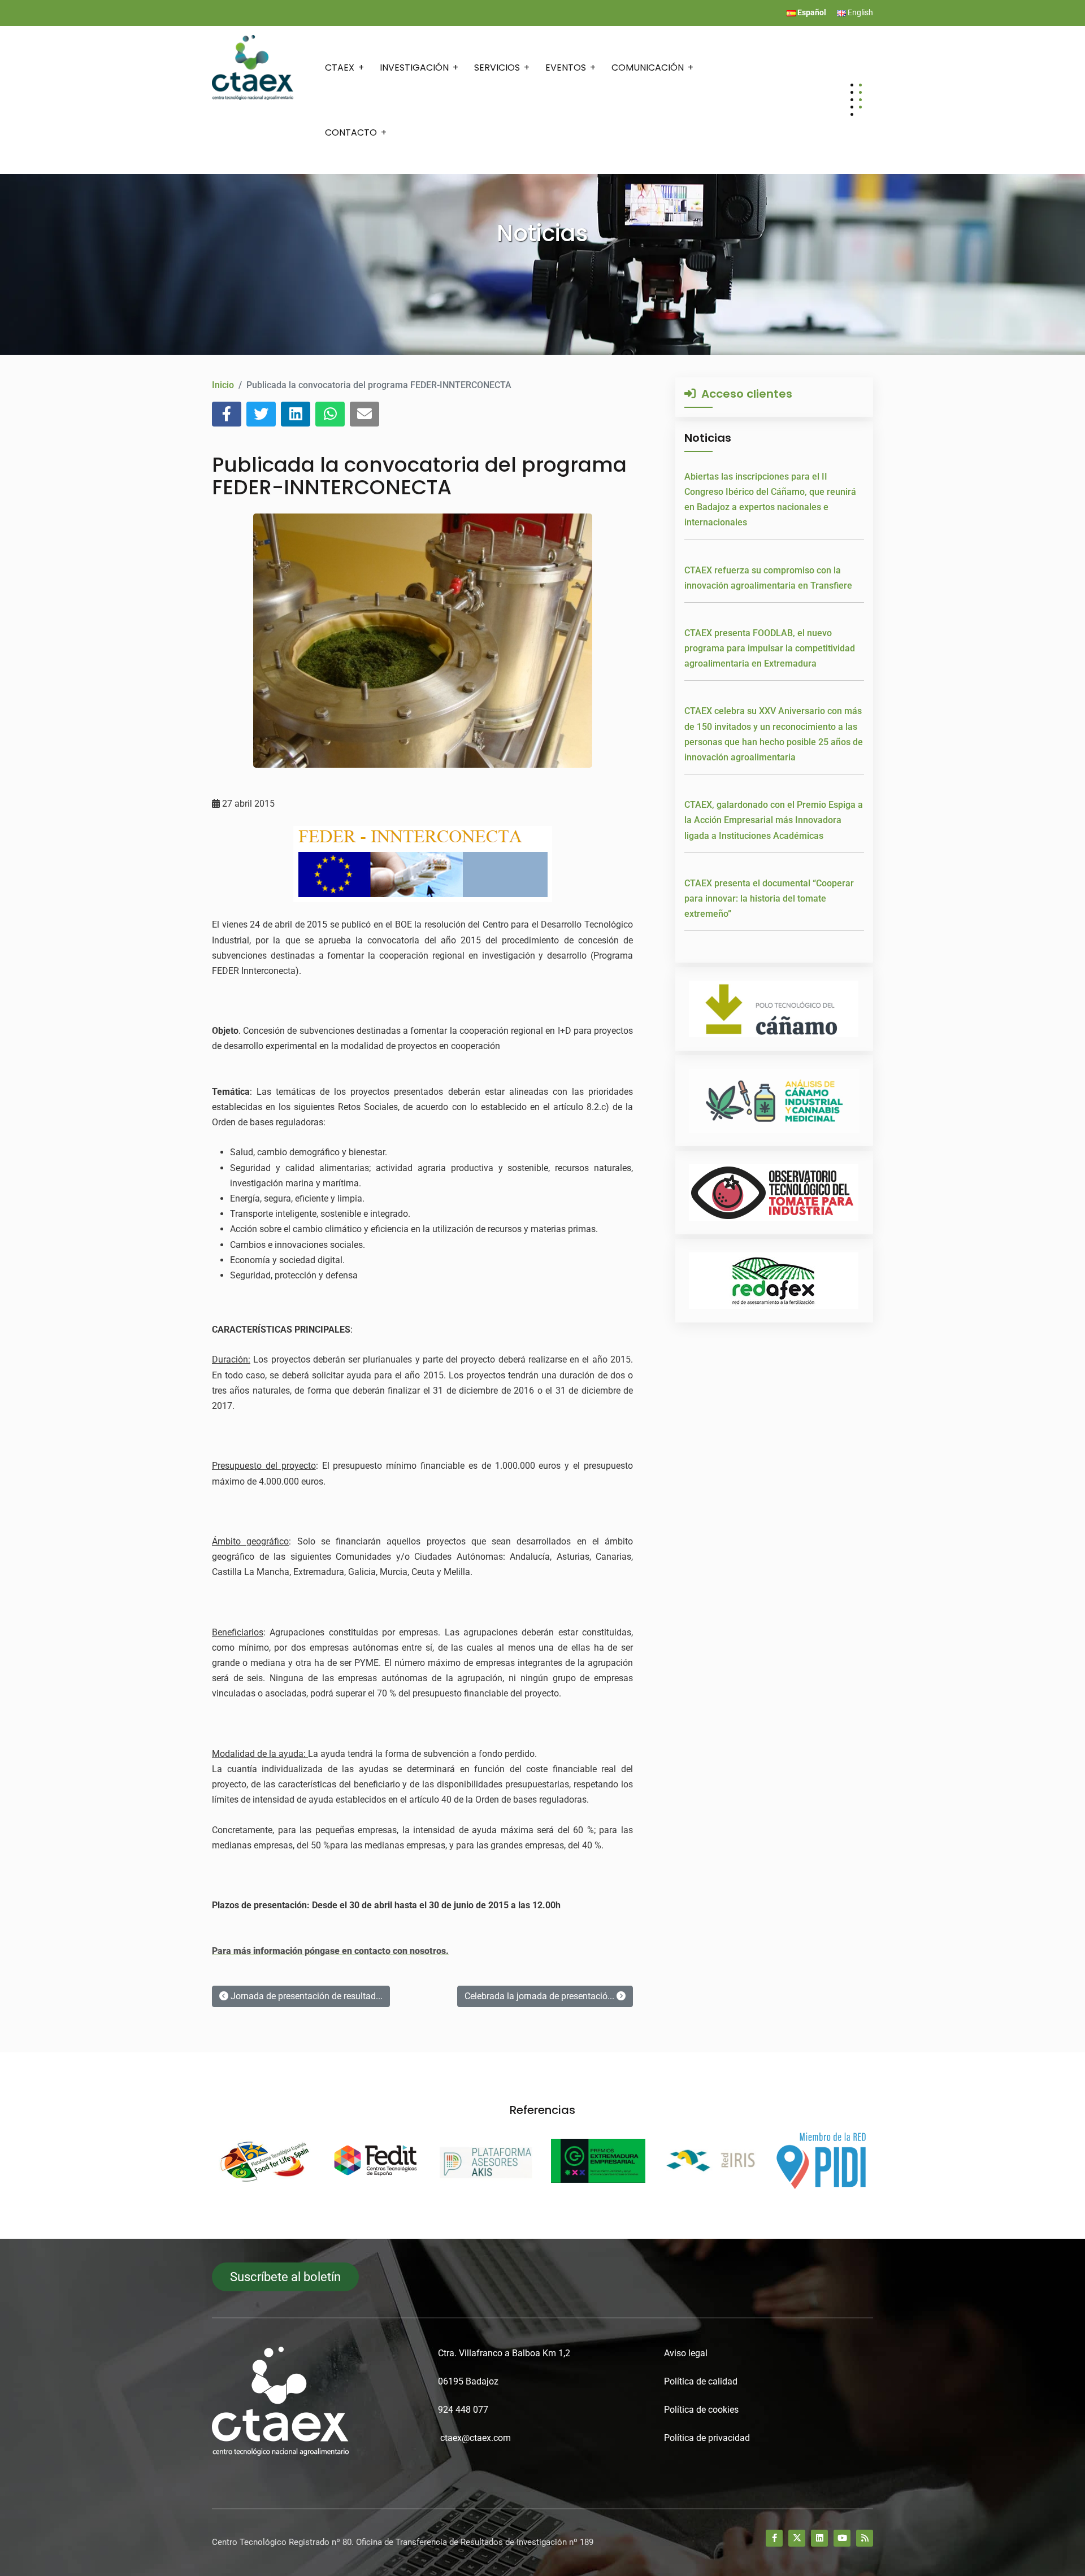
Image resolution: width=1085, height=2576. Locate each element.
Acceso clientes (744, 394)
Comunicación (648, 68)
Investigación (414, 68)
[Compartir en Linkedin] (296, 414)
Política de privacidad (707, 2438)
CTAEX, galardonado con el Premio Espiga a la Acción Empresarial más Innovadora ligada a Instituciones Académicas (774, 820)
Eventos (566, 68)
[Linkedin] (819, 2538)
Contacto (351, 132)
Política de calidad (701, 2381)
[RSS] (865, 2538)
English (860, 12)
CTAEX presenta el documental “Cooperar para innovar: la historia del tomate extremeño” (769, 898)
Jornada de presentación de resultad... (305, 1996)
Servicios (497, 68)
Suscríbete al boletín (285, 2277)
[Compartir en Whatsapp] (330, 414)
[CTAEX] (253, 67)
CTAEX (340, 68)
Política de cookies (701, 2410)
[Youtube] (842, 2538)
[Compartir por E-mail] (364, 414)
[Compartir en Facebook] (227, 414)
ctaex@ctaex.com (476, 2438)
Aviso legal (686, 2353)
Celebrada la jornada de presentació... (541, 1996)
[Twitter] (797, 2538)
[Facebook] (774, 2538)
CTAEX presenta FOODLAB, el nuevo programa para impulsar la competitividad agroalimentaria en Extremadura (770, 648)
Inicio (223, 385)
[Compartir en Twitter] (261, 414)
